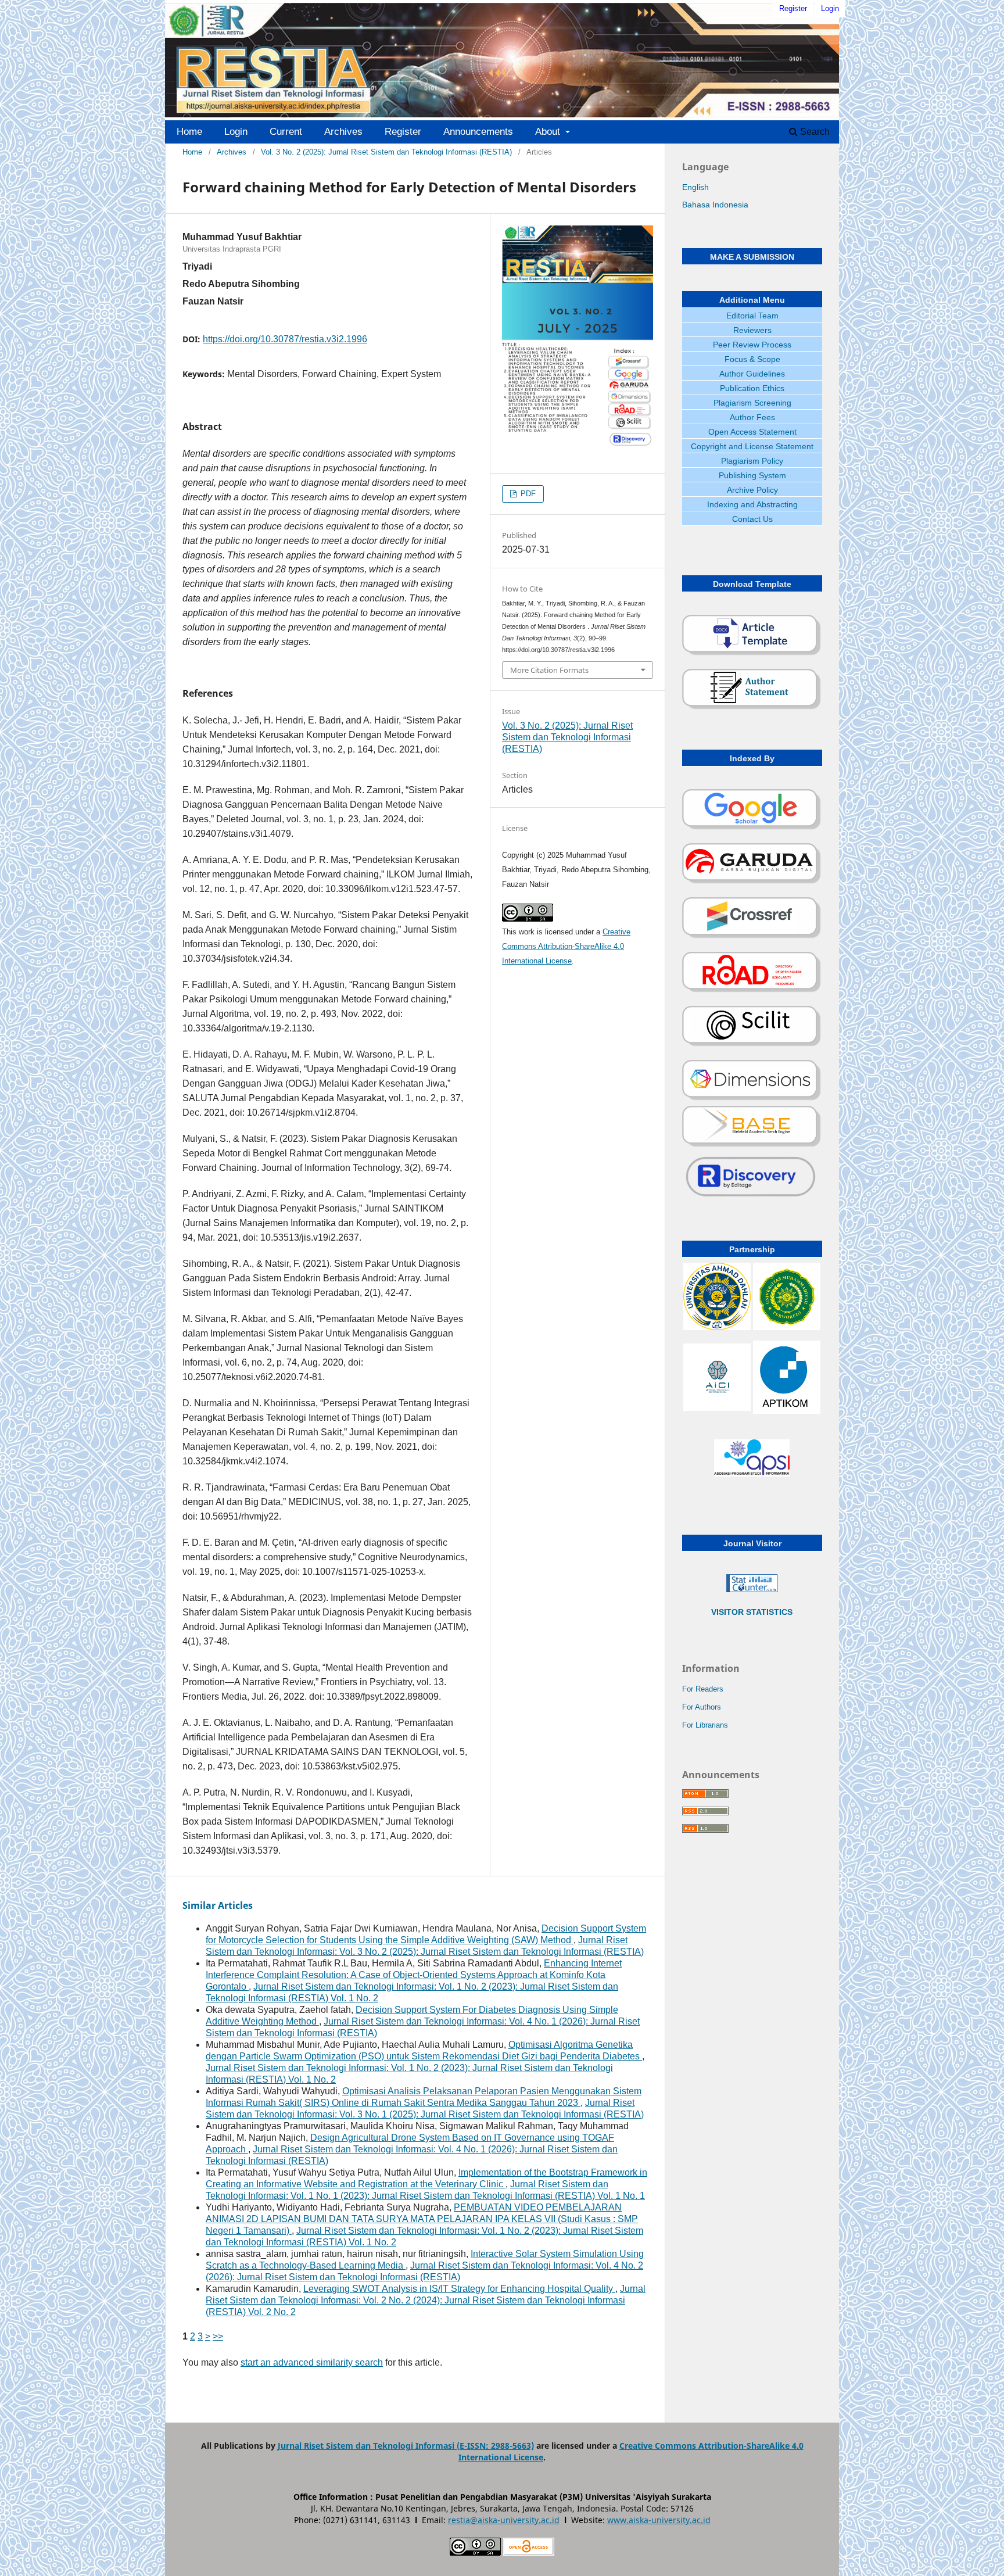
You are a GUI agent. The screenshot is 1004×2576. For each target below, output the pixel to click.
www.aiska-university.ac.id (659, 2520)
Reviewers (752, 330)
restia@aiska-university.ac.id (504, 2520)
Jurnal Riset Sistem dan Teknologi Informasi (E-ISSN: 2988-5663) (406, 2446)
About (549, 132)
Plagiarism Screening (752, 403)
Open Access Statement (752, 432)
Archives (343, 132)
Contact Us (752, 519)
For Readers (703, 1689)
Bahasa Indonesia (715, 205)
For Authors (702, 1707)
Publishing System (752, 475)
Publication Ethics (752, 388)
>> (218, 2336)
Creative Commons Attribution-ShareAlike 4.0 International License (566, 946)
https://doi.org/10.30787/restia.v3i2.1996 (285, 339)
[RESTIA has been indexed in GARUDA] (752, 882)
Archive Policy (752, 490)
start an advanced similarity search (312, 2362)
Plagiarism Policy (752, 461)
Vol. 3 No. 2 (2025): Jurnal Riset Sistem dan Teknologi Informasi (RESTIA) (386, 152)
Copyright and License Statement (752, 446)
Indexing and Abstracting (752, 504)
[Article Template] (752, 653)
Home (189, 132)
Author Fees (752, 417)
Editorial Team (752, 316)
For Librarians (705, 1725)
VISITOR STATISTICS (752, 1612)
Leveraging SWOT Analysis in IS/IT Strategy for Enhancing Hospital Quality (459, 2289)
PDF (527, 494)
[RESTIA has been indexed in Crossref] (752, 936)
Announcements (478, 132)
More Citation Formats (549, 670)
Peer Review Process (752, 345)
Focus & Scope (752, 359)
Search (814, 132)
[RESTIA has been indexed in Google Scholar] (752, 827)
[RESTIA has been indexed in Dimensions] (752, 1098)
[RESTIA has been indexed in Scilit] (752, 1044)
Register (403, 132)
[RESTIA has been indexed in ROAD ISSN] (752, 990)
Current (286, 132)
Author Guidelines (752, 374)
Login (236, 132)
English (695, 187)
